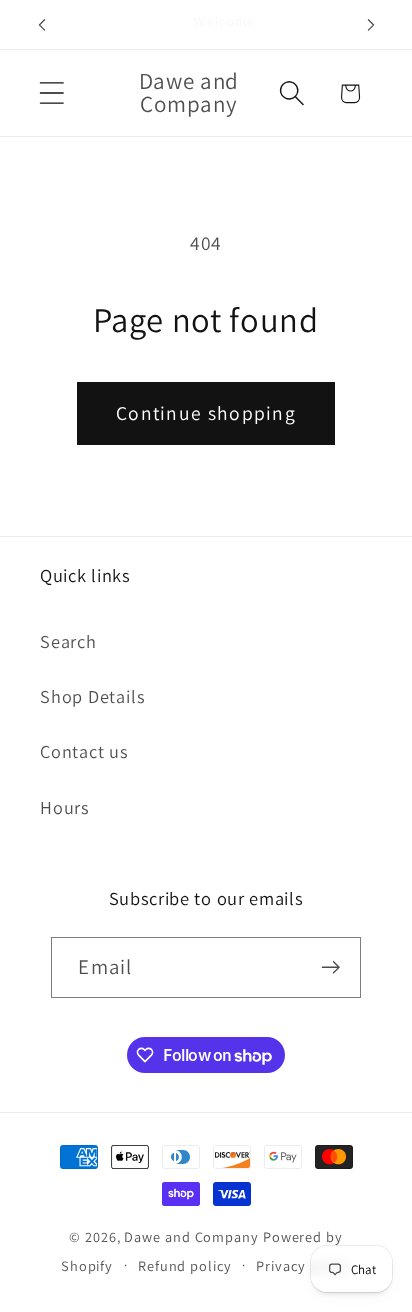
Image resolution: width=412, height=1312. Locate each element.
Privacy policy (303, 1265)
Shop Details (92, 696)
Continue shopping (206, 413)
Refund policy (185, 1265)
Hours (65, 807)
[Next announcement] (371, 25)
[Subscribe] (331, 967)
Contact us (84, 751)
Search (68, 641)
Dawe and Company (191, 1236)
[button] (51, 93)
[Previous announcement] (42, 25)
